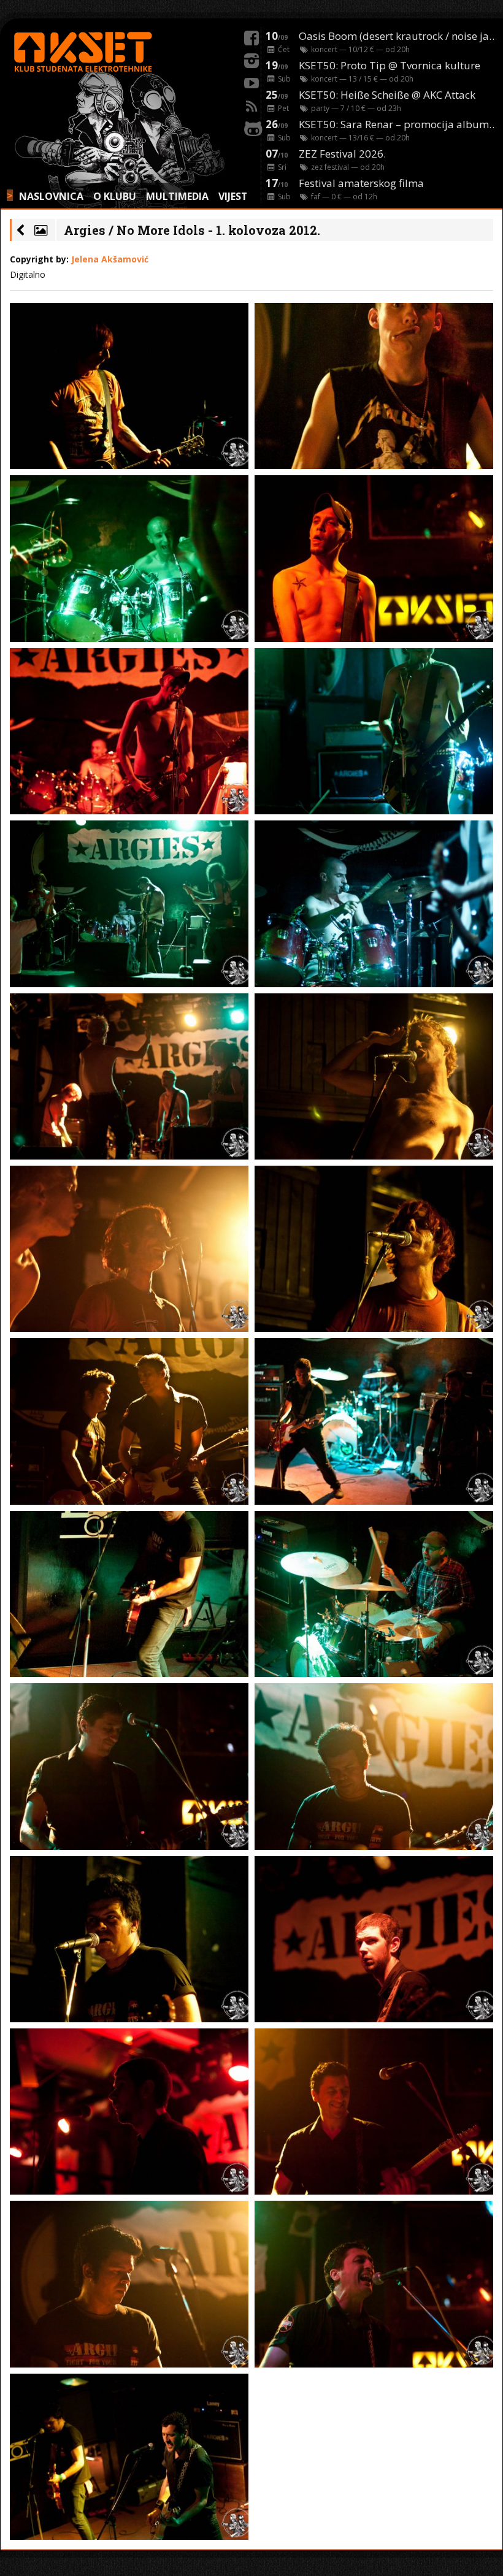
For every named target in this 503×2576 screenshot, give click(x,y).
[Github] (251, 127)
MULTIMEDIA (177, 196)
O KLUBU (115, 196)
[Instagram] (251, 59)
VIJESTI (235, 196)
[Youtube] (251, 82)
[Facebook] (251, 36)
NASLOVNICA (51, 196)
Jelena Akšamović (110, 259)
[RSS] (251, 104)
